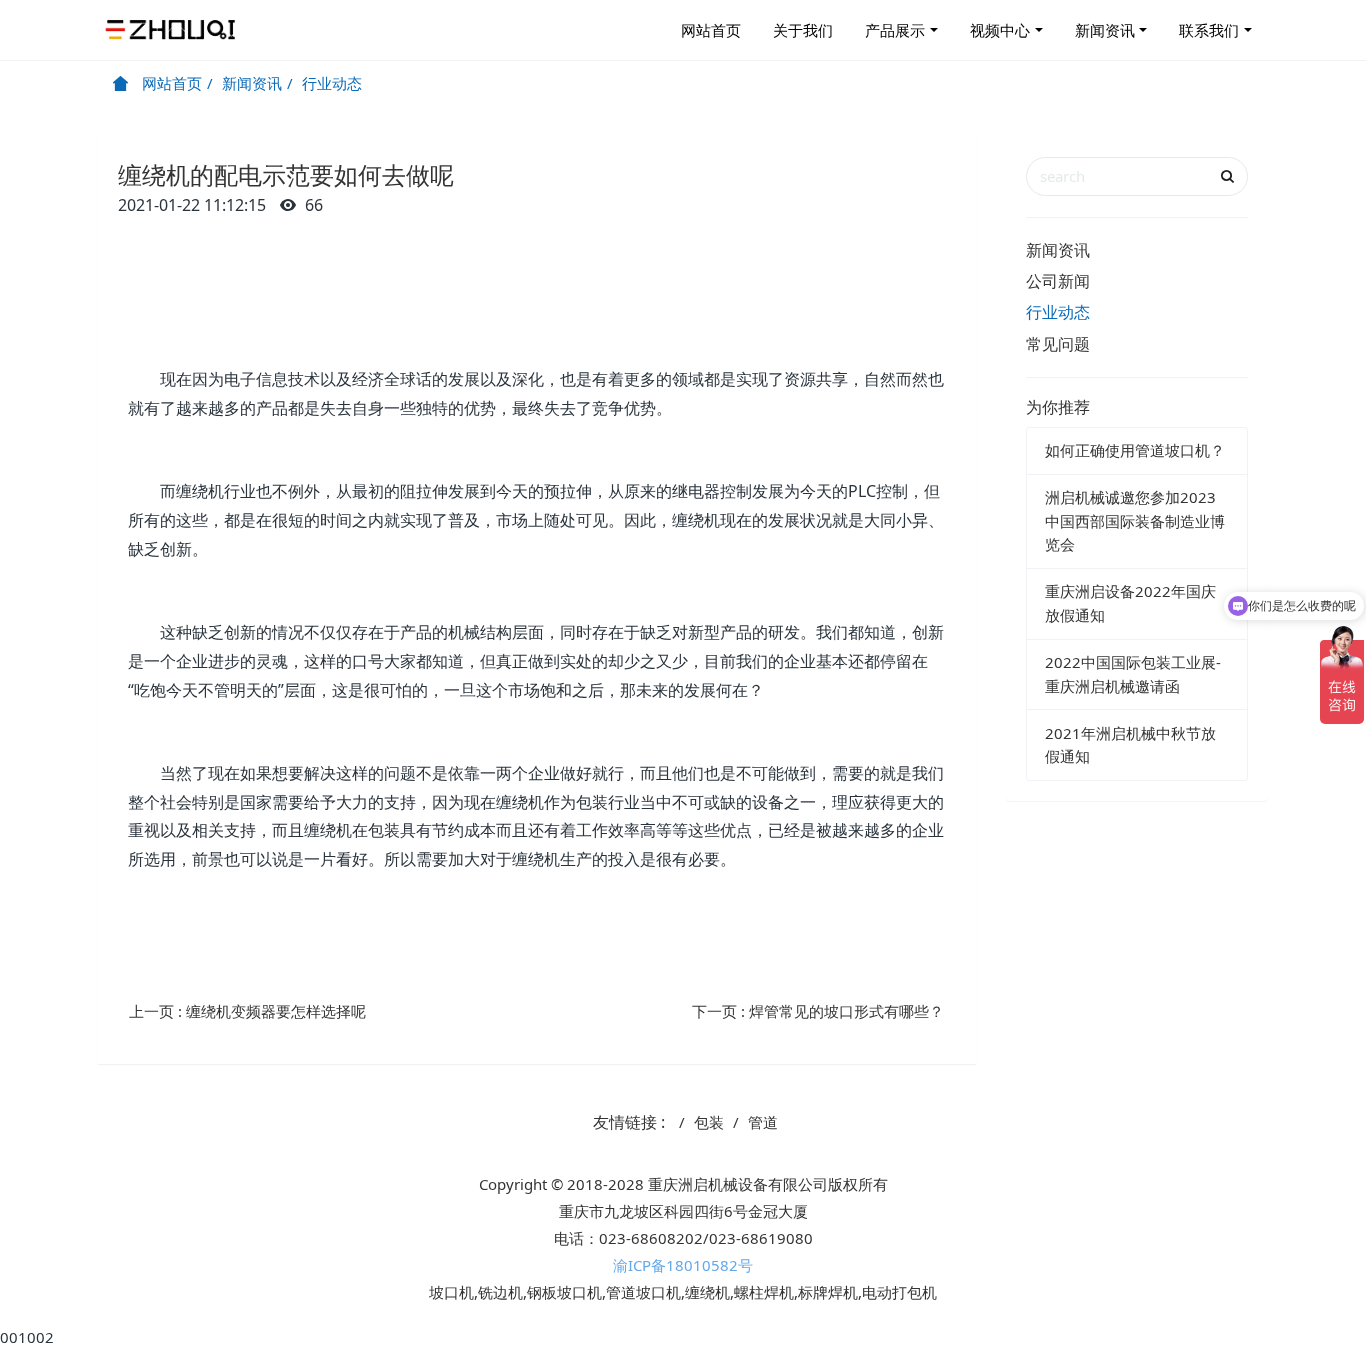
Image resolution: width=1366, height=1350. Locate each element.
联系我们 (1209, 30)
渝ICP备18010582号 (683, 1265)
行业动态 (332, 83)
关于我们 (803, 30)
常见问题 (1058, 344)
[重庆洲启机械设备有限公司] (173, 30)
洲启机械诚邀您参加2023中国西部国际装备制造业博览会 (1135, 520)
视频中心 (1000, 30)
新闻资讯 (1105, 30)
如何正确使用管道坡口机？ (1135, 450)
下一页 (818, 1011)
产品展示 (895, 30)
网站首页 (711, 30)
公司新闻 (1058, 281)
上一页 (247, 1011)
